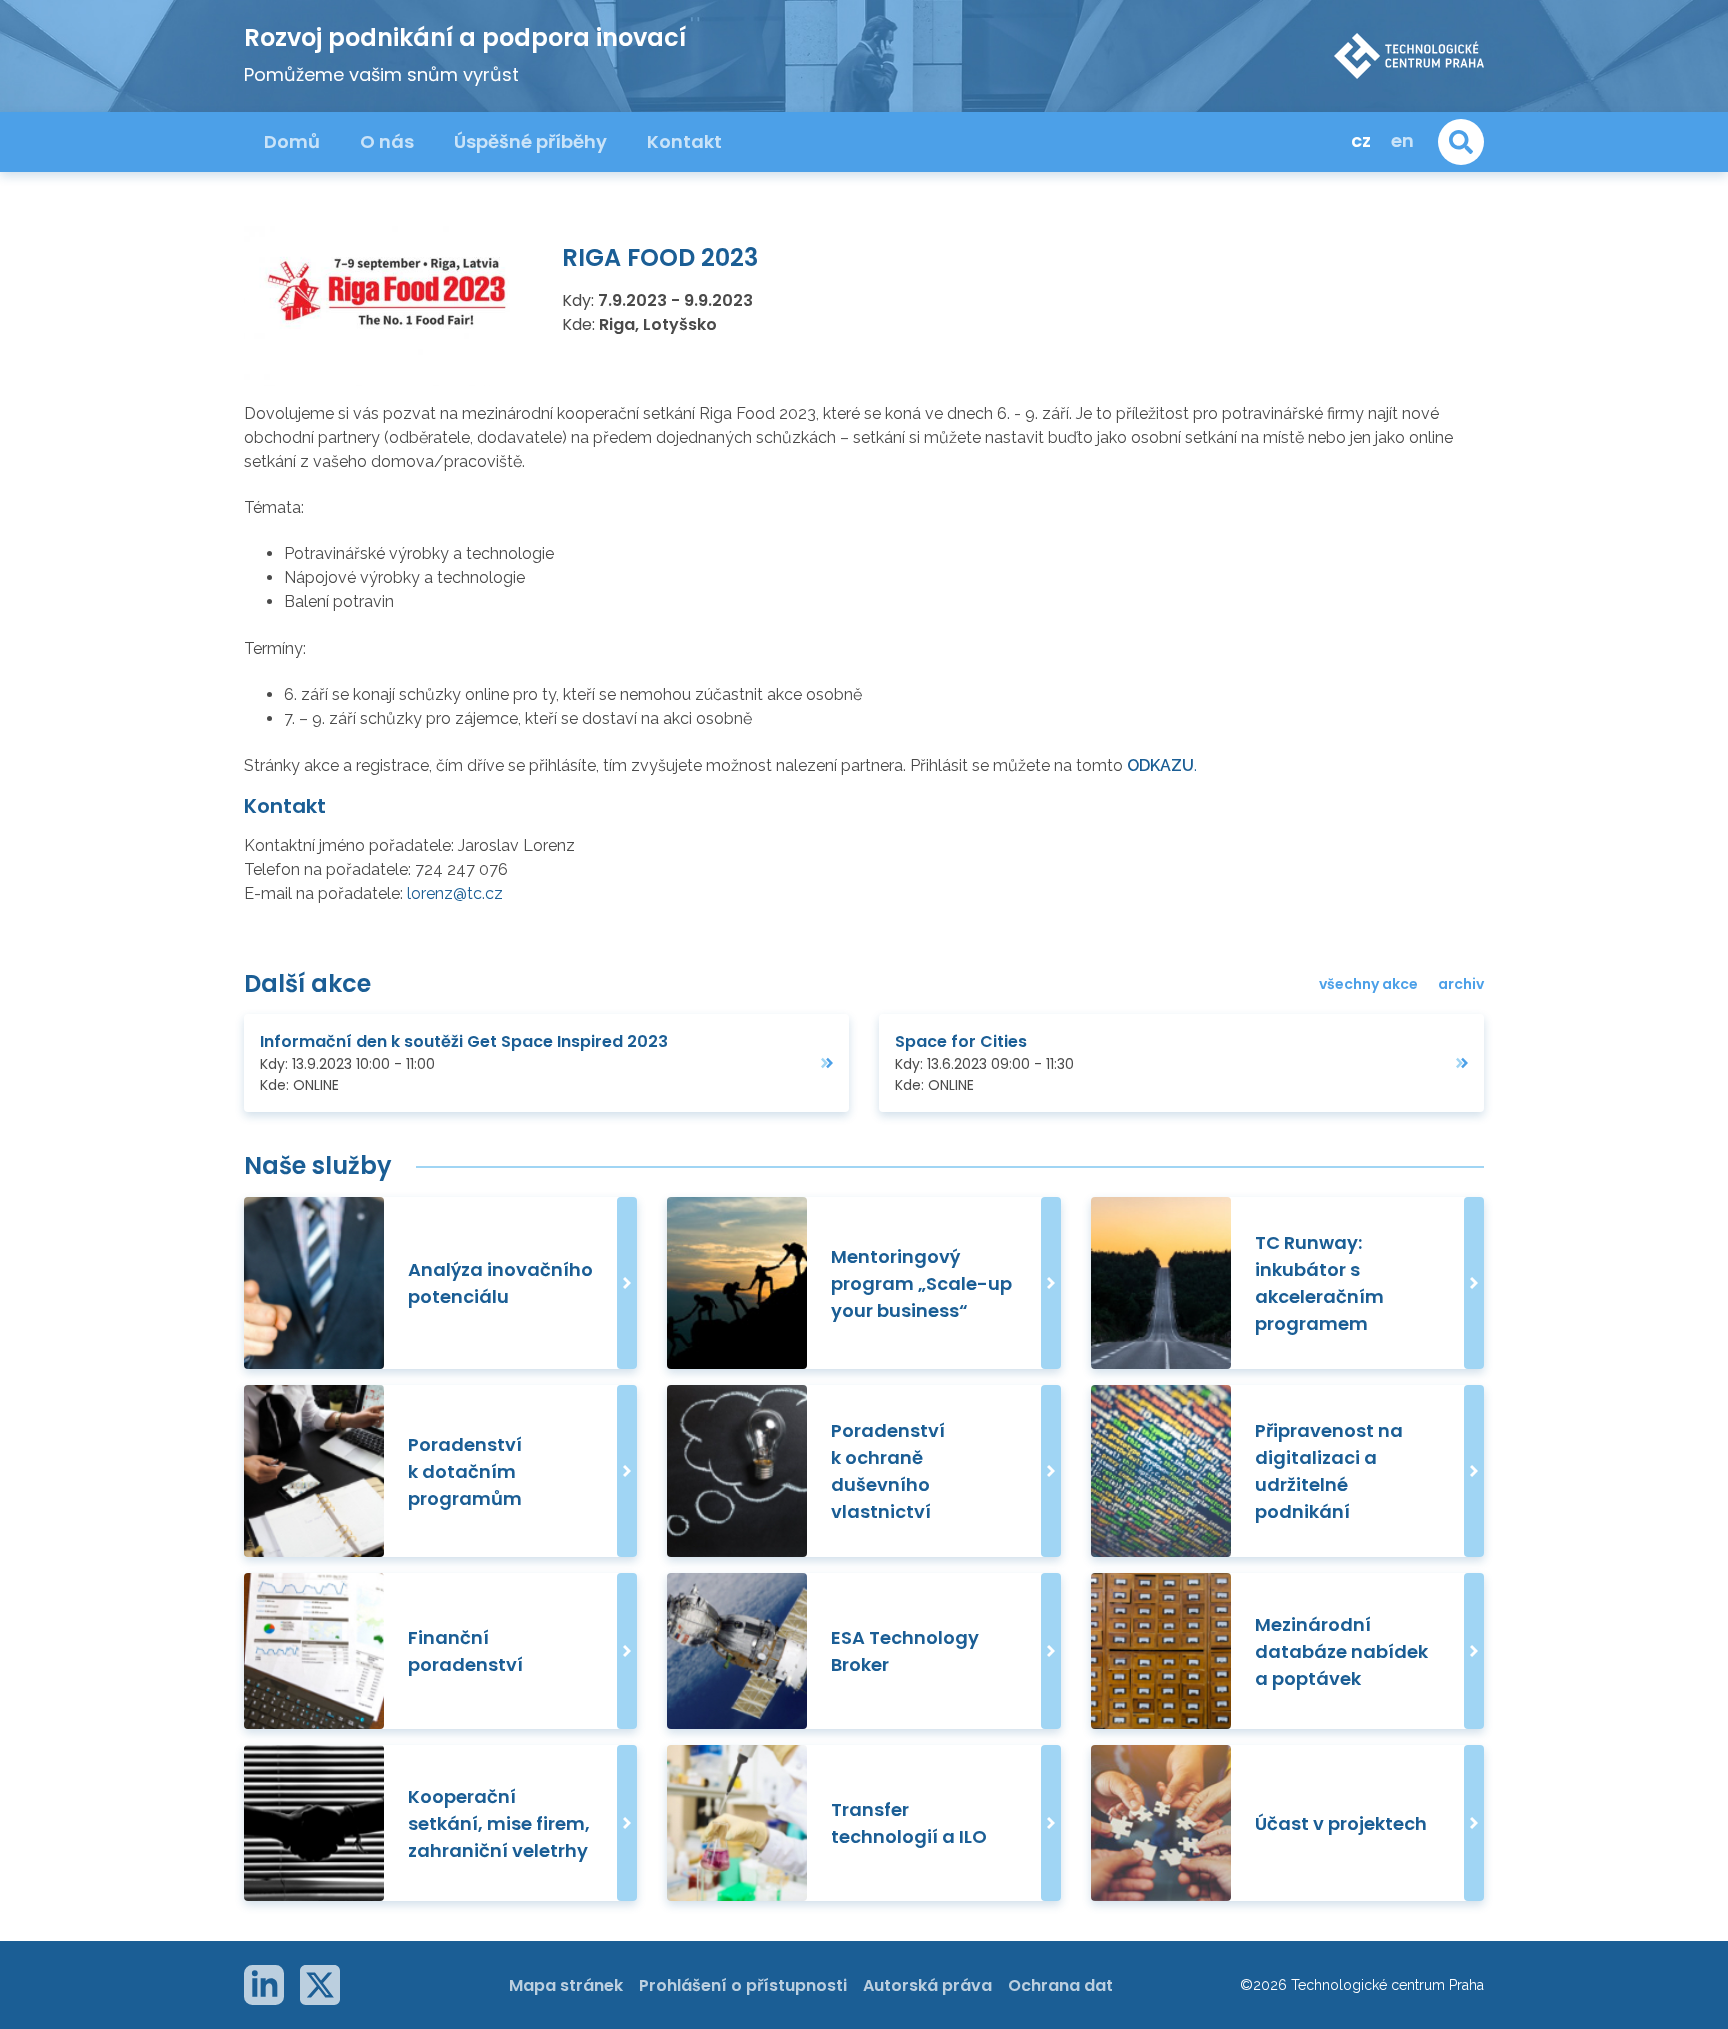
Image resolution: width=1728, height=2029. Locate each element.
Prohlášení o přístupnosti (743, 1985)
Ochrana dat (1060, 1985)
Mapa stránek (566, 1985)
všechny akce (1368, 984)
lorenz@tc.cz (455, 893)
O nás (387, 141)
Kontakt (684, 141)
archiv (1461, 984)
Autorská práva (927, 1985)
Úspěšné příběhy (530, 141)
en (1402, 140)
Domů (292, 141)
